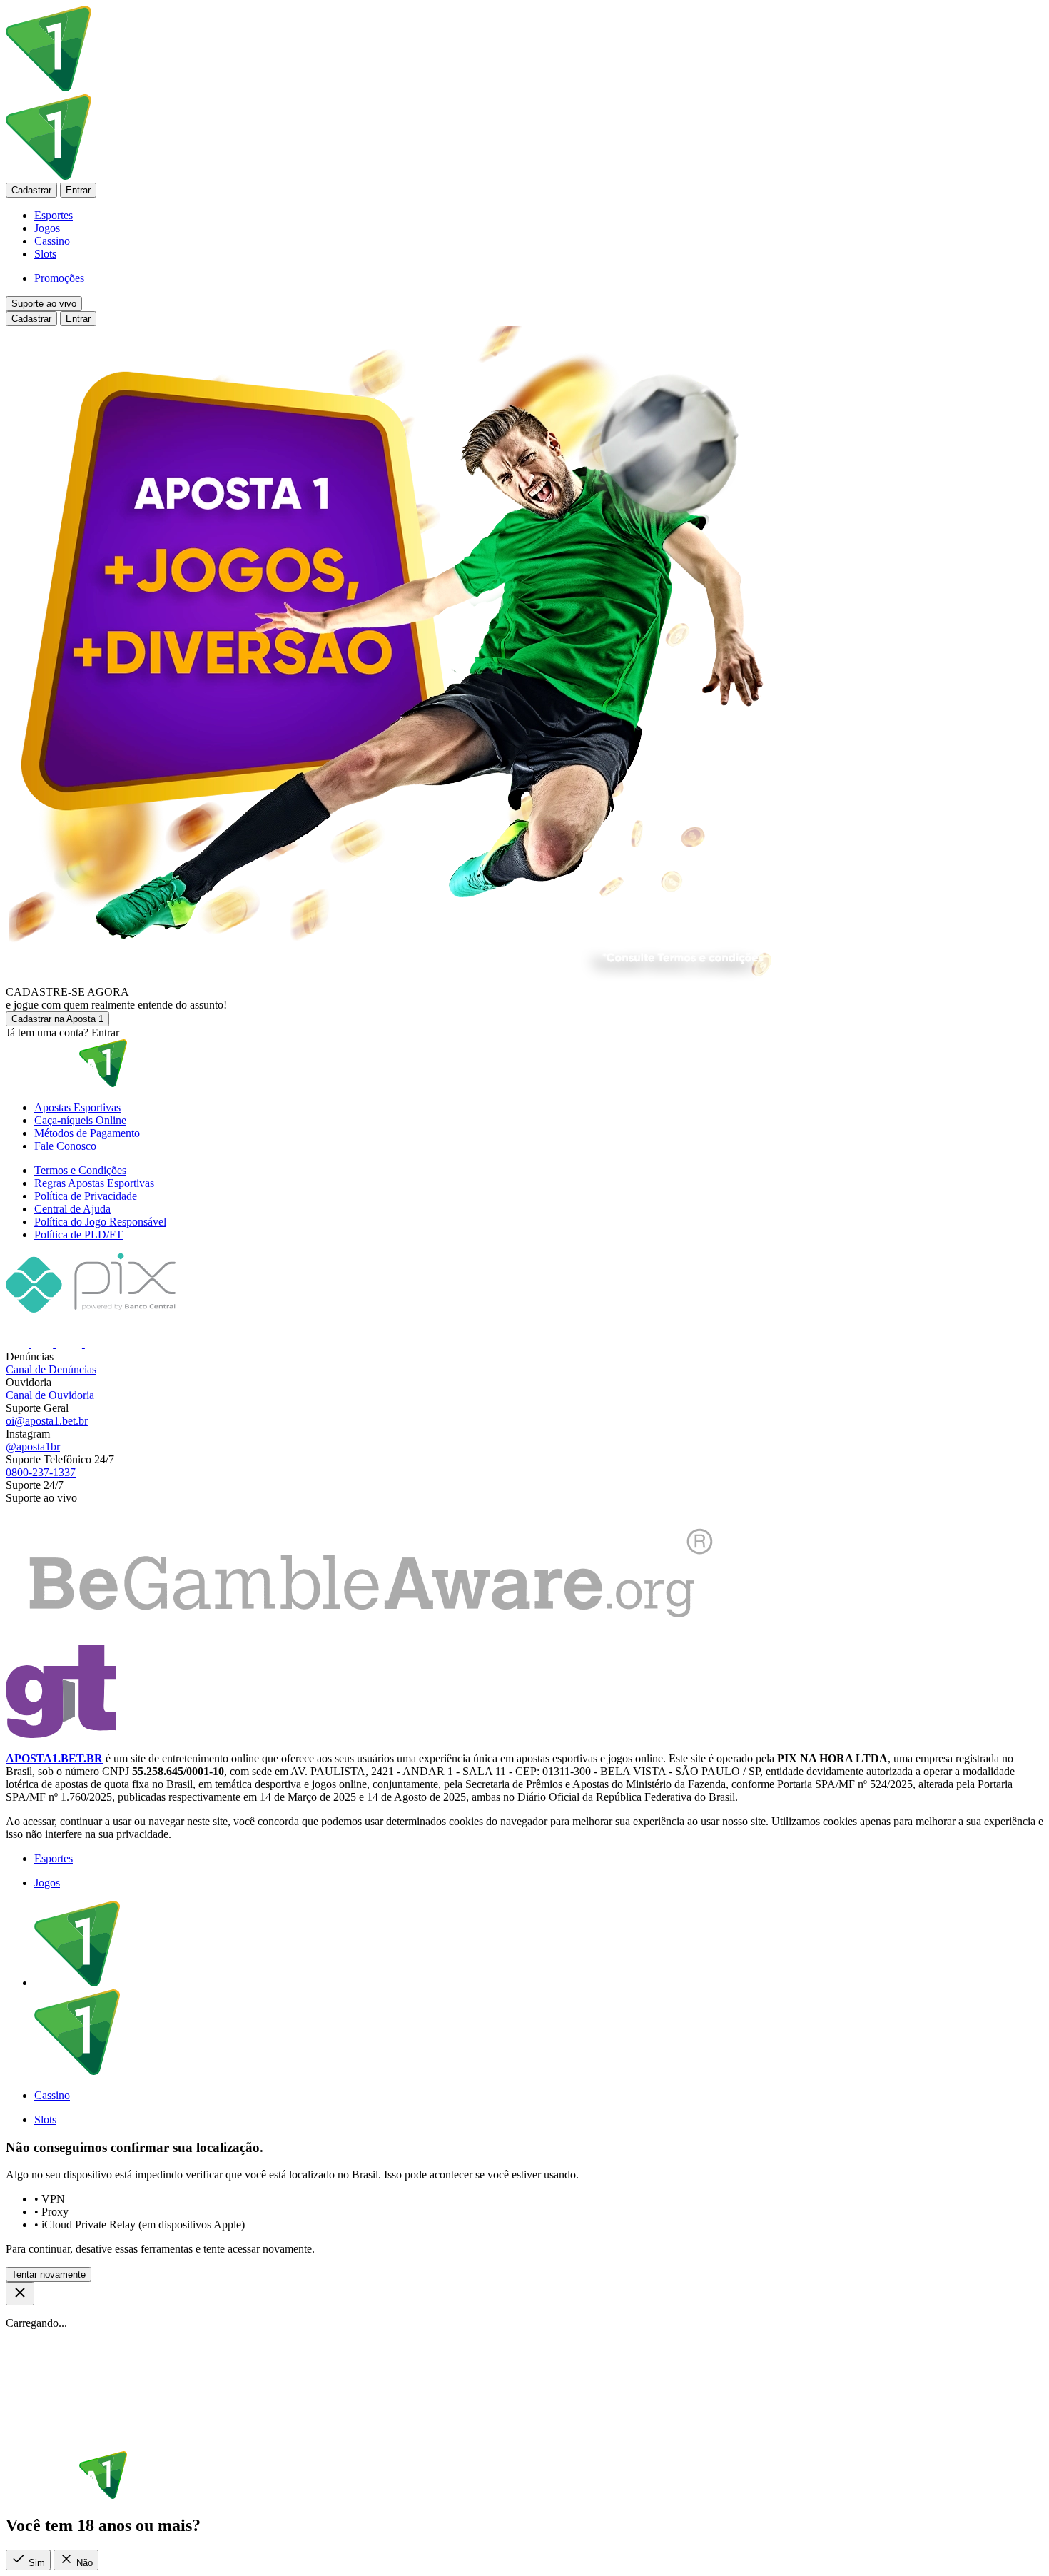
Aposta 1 (57, 1019)
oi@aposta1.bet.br (47, 1421)
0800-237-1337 (41, 1472)
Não (83, 2563)
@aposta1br (33, 1446)
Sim (35, 2563)
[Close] (20, 2294)
